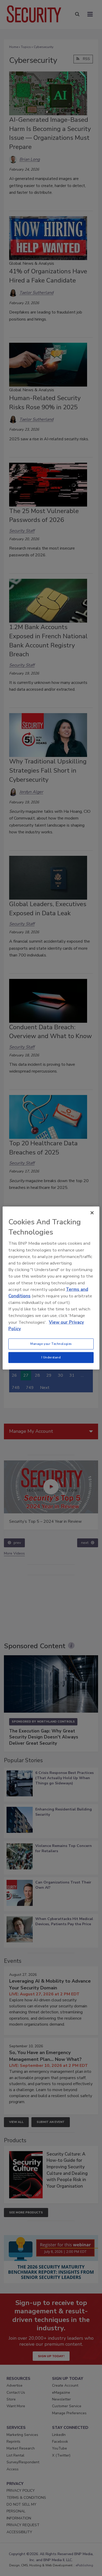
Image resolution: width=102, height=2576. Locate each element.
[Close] (92, 1213)
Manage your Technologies (51, 1344)
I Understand (51, 1357)
